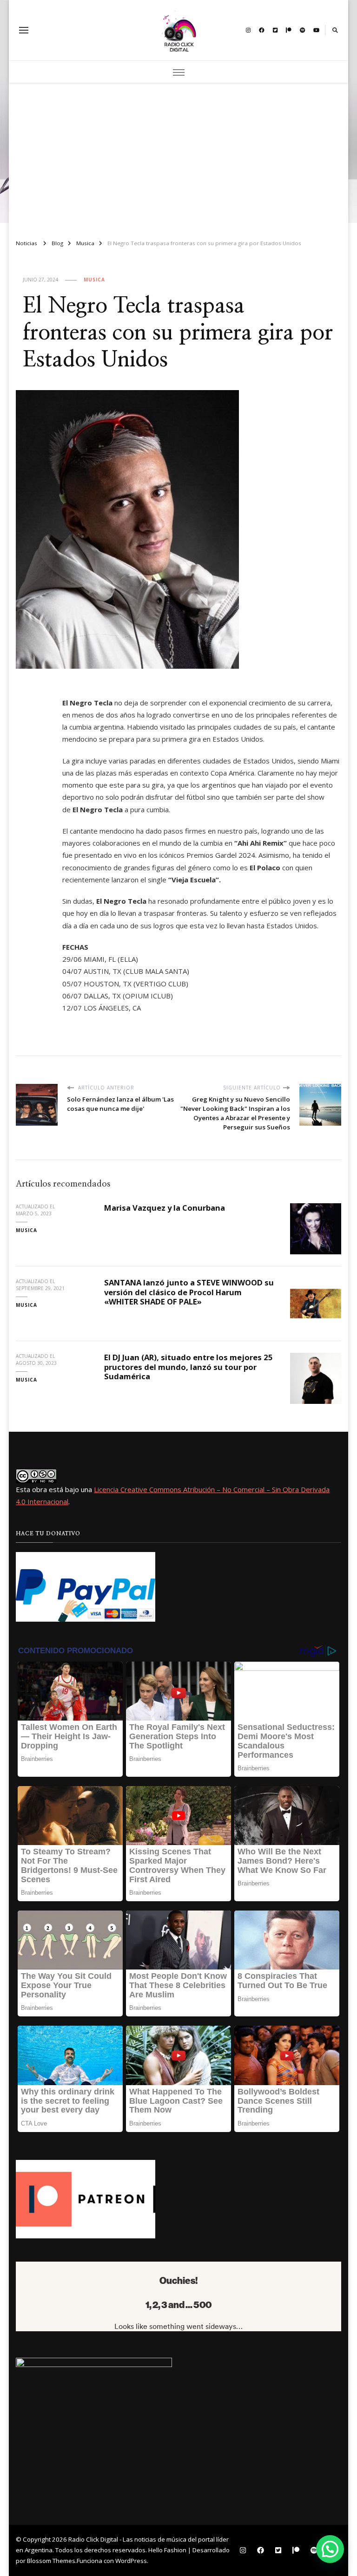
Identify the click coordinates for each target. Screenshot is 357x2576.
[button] (330, 2549)
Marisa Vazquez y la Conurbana (165, 1208)
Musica (94, 280)
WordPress (131, 2561)
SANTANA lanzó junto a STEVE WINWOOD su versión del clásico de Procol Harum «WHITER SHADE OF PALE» (189, 1292)
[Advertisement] (178, 157)
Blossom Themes (51, 2561)
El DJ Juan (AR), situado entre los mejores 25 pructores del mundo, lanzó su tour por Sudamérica (188, 1367)
